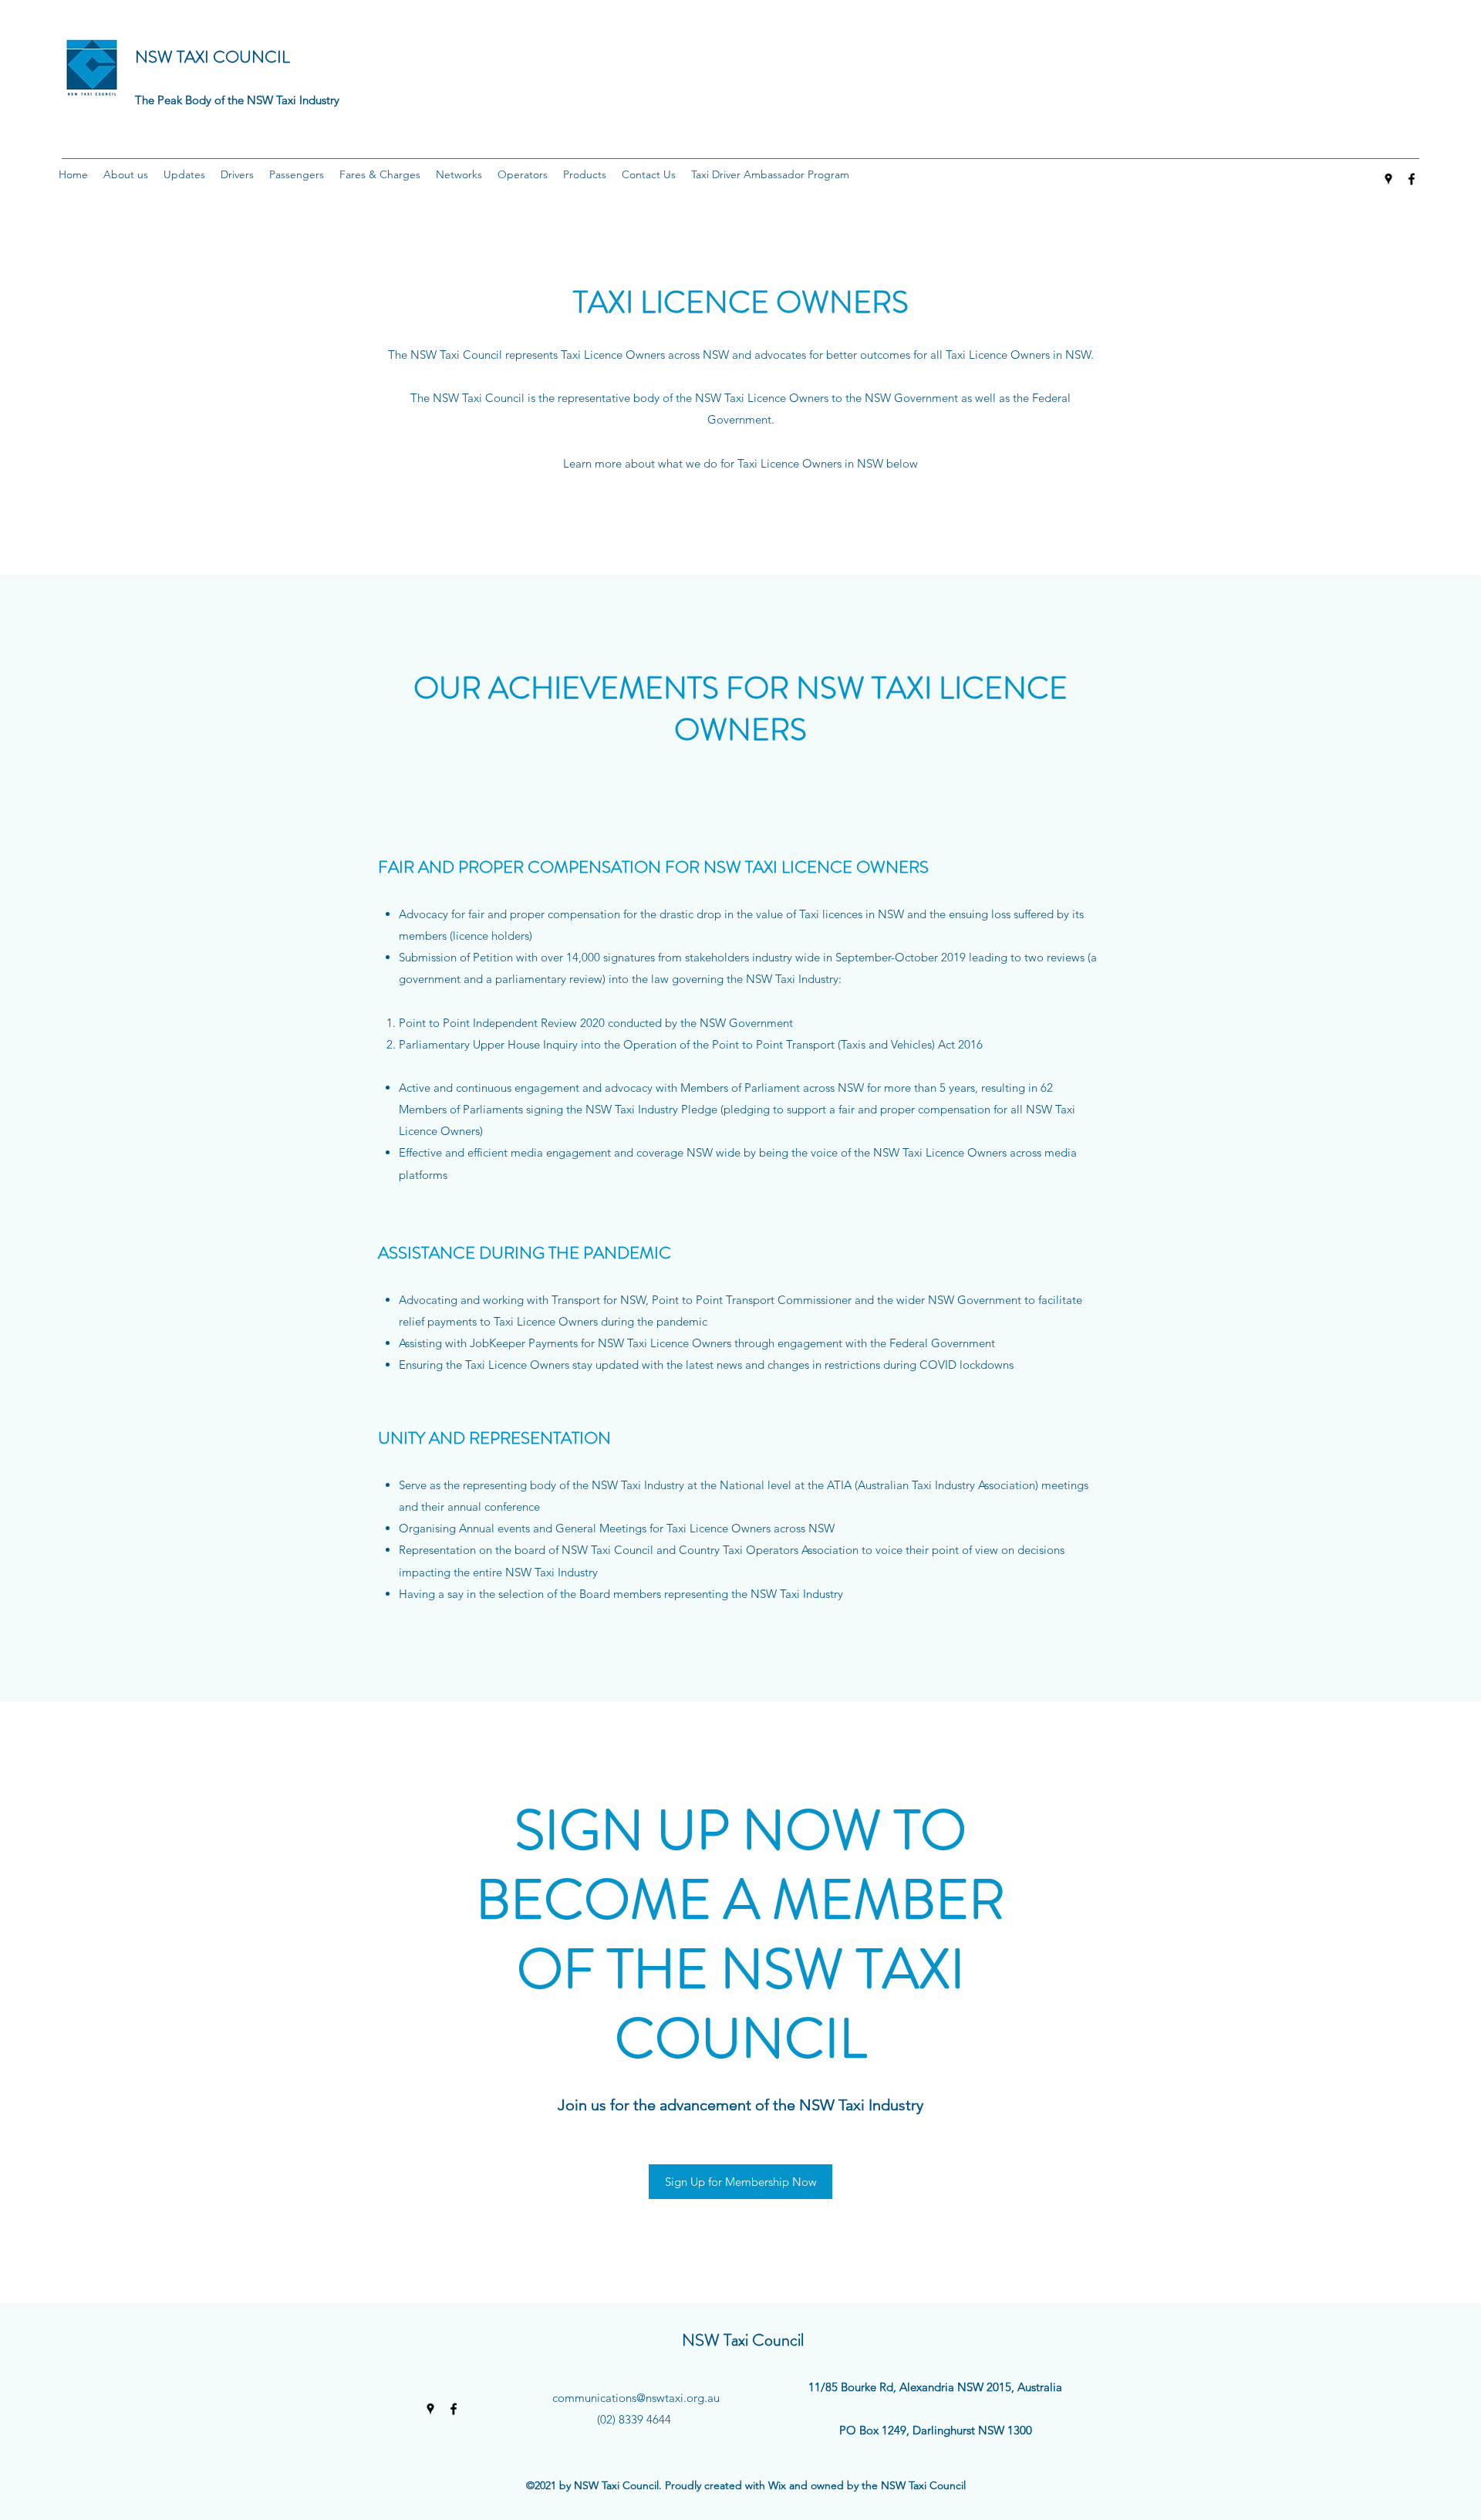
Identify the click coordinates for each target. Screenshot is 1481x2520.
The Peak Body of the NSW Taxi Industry (237, 100)
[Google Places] (1388, 179)
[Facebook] (1412, 179)
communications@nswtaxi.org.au (636, 2398)
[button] (126, 174)
